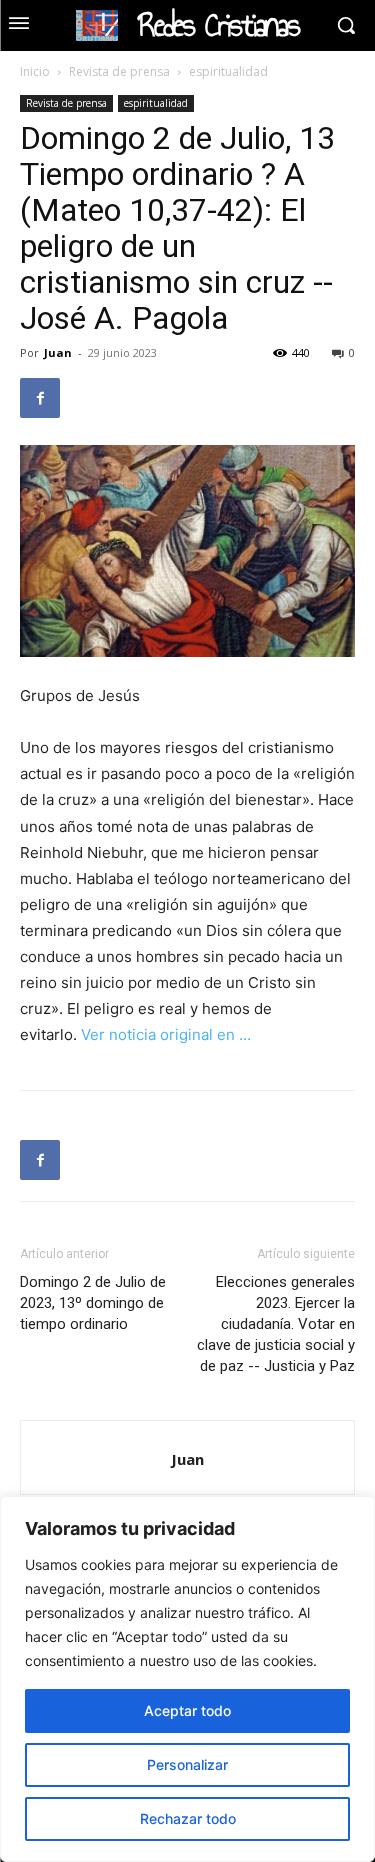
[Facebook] (40, 398)
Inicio (35, 71)
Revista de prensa (119, 71)
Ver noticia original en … (166, 1034)
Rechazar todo (188, 1818)
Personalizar (187, 1764)
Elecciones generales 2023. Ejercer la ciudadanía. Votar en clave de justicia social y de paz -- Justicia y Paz (276, 1324)
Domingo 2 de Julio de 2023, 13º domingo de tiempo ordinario (93, 1303)
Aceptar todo (187, 1710)
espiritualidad (228, 71)
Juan (58, 352)
